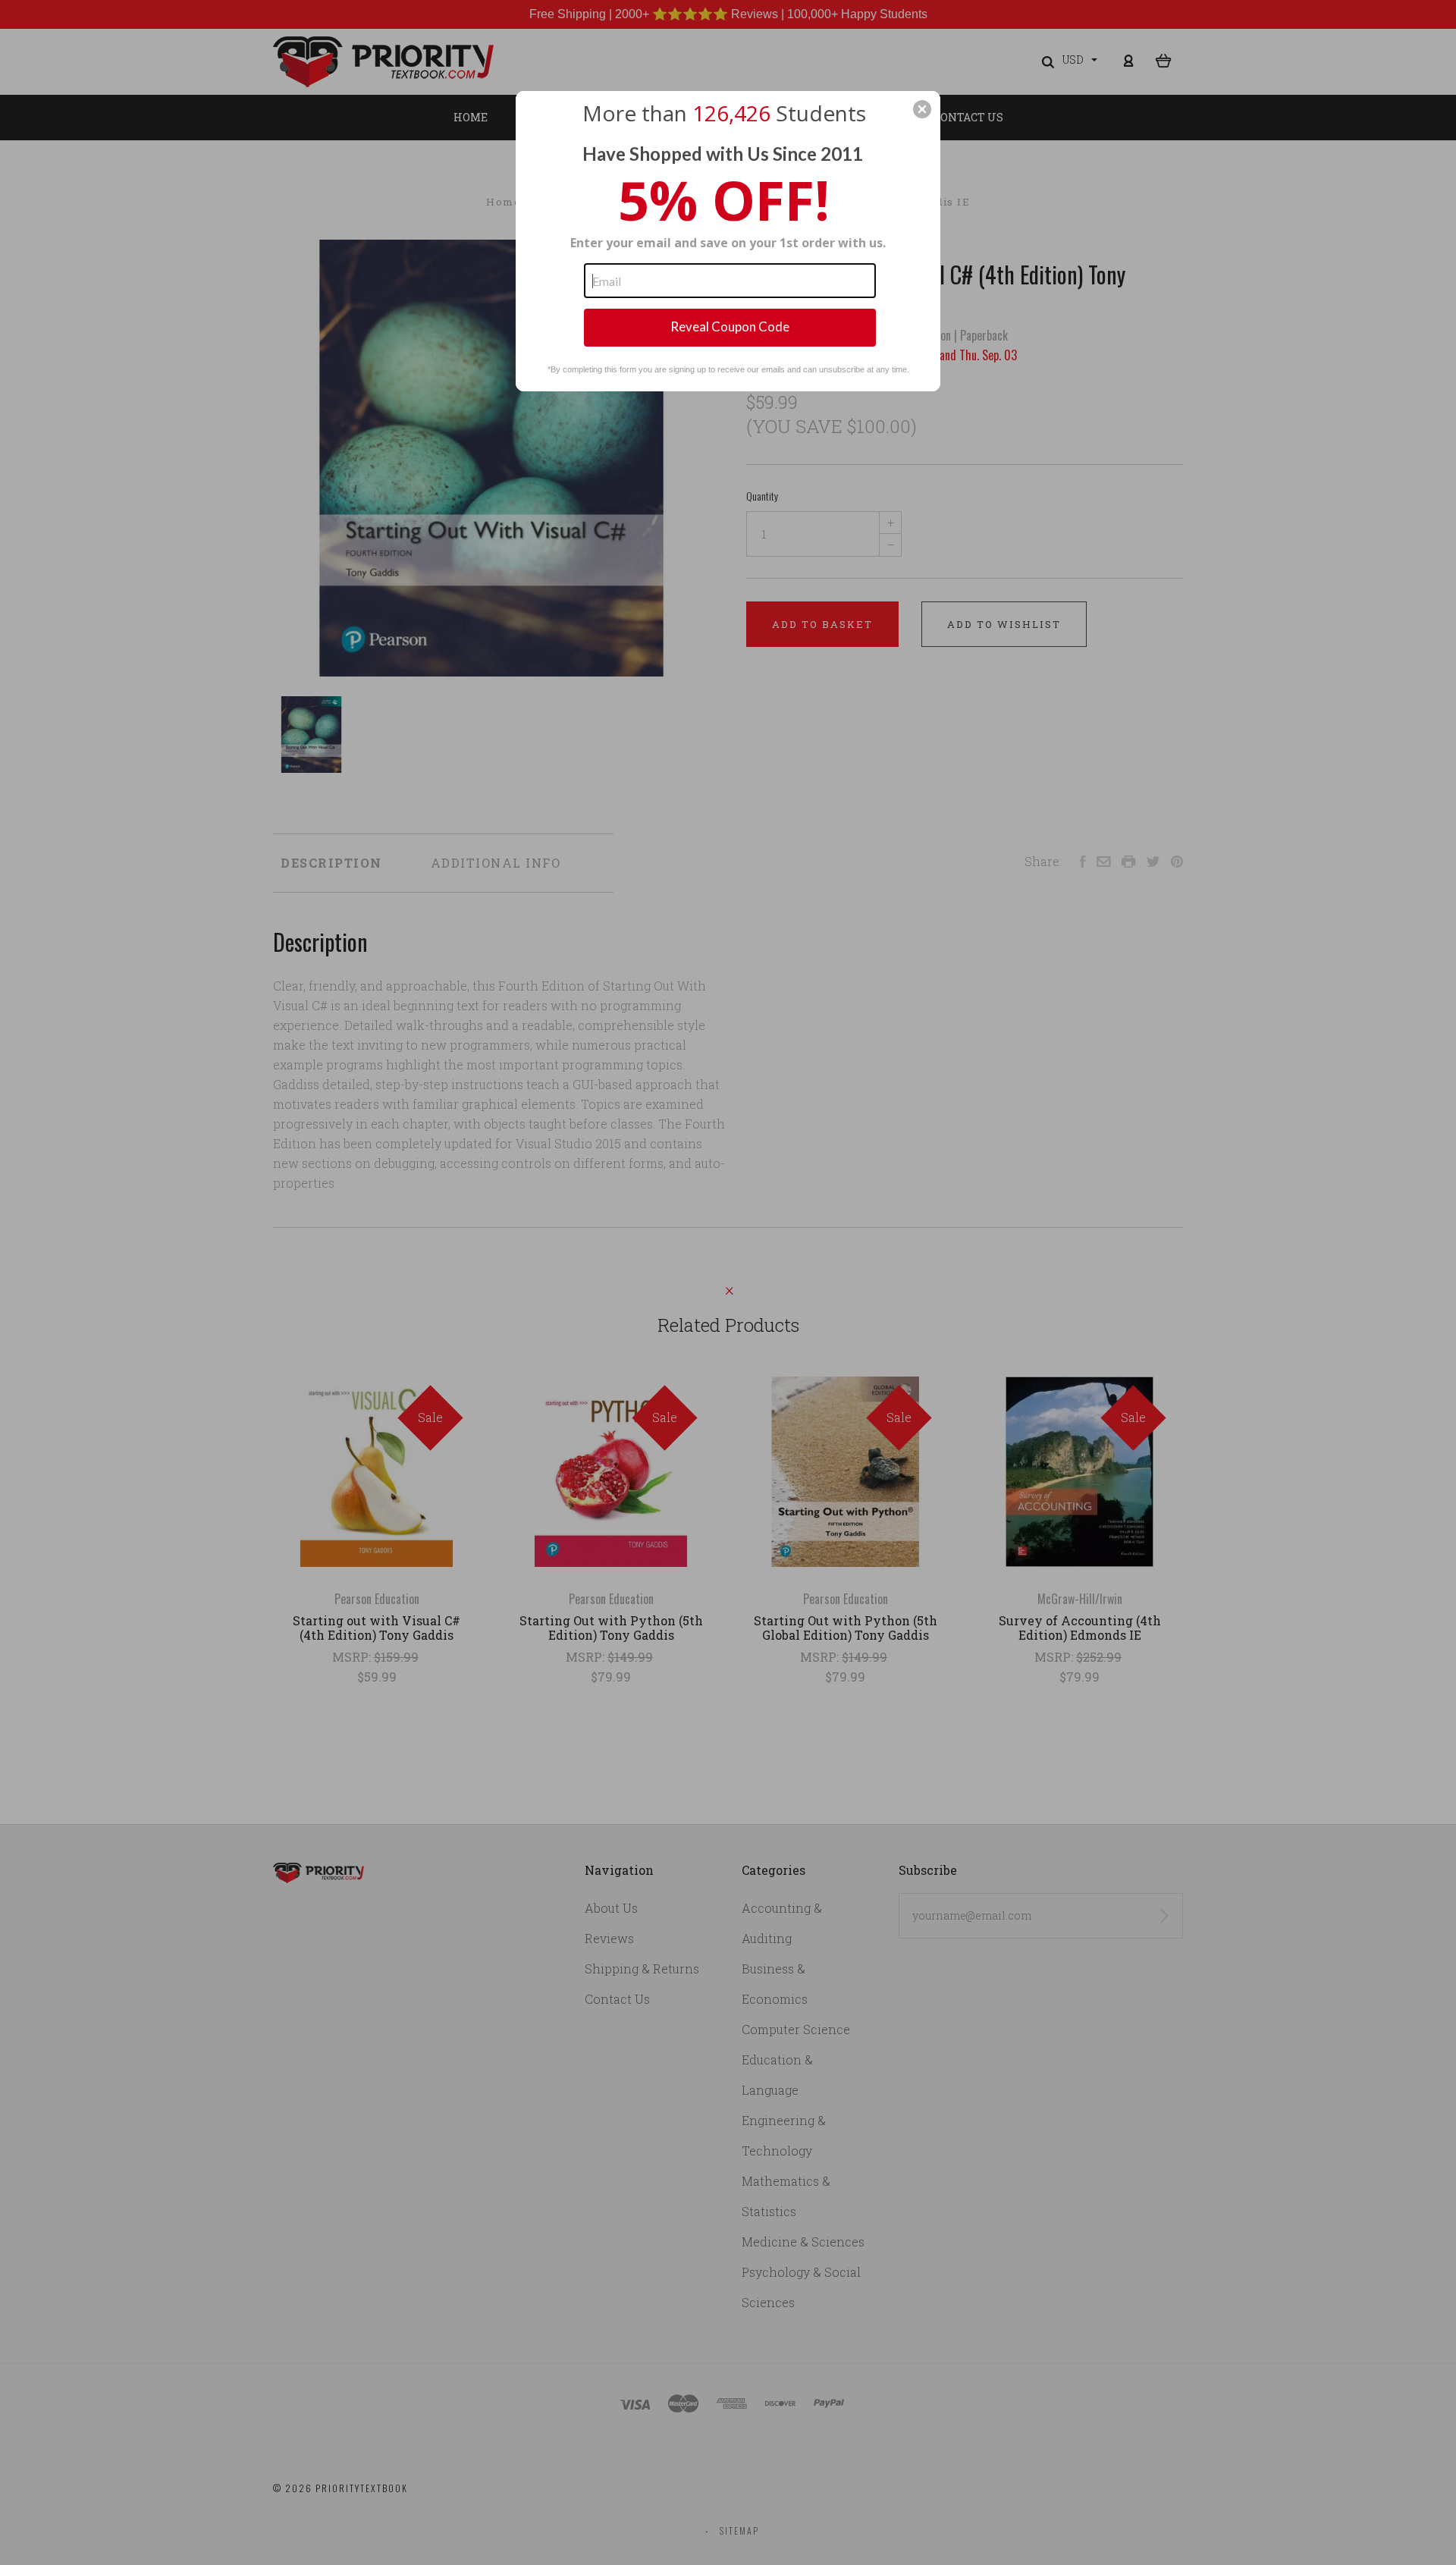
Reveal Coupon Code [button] (730, 327)
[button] (922, 109)
